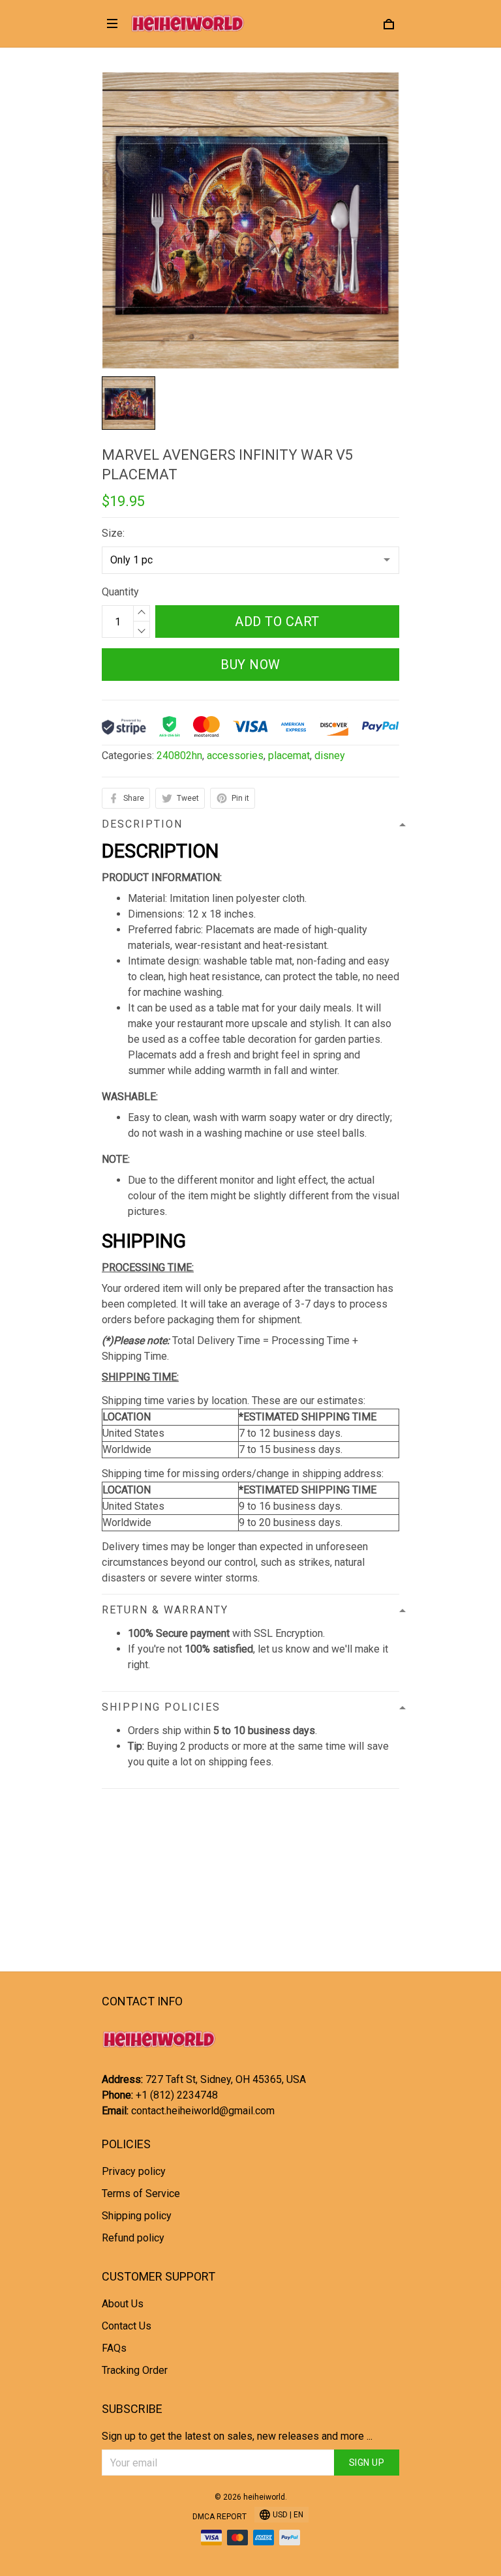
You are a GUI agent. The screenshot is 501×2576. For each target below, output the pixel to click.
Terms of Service (141, 2194)
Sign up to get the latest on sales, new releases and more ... (237, 2436)
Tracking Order (135, 2370)
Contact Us (127, 2326)
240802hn (179, 756)
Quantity (120, 592)
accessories (235, 756)
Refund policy (133, 2238)
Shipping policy (137, 2216)
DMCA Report (220, 2517)
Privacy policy (134, 2171)
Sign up (367, 2463)
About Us (123, 2304)
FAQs (114, 2348)
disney (330, 756)
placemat (289, 756)
